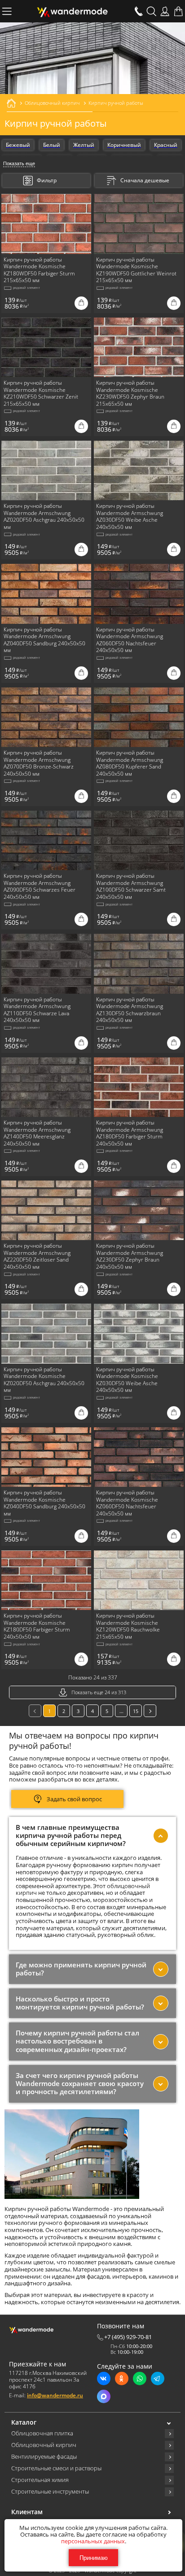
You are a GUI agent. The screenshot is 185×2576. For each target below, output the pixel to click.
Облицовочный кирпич (44, 2445)
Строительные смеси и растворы (56, 2469)
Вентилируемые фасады (44, 2457)
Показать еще (19, 163)
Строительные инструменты (50, 2492)
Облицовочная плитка (42, 2434)
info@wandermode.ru (55, 2395)
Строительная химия (40, 2480)
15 (136, 1711)
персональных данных (93, 2541)
